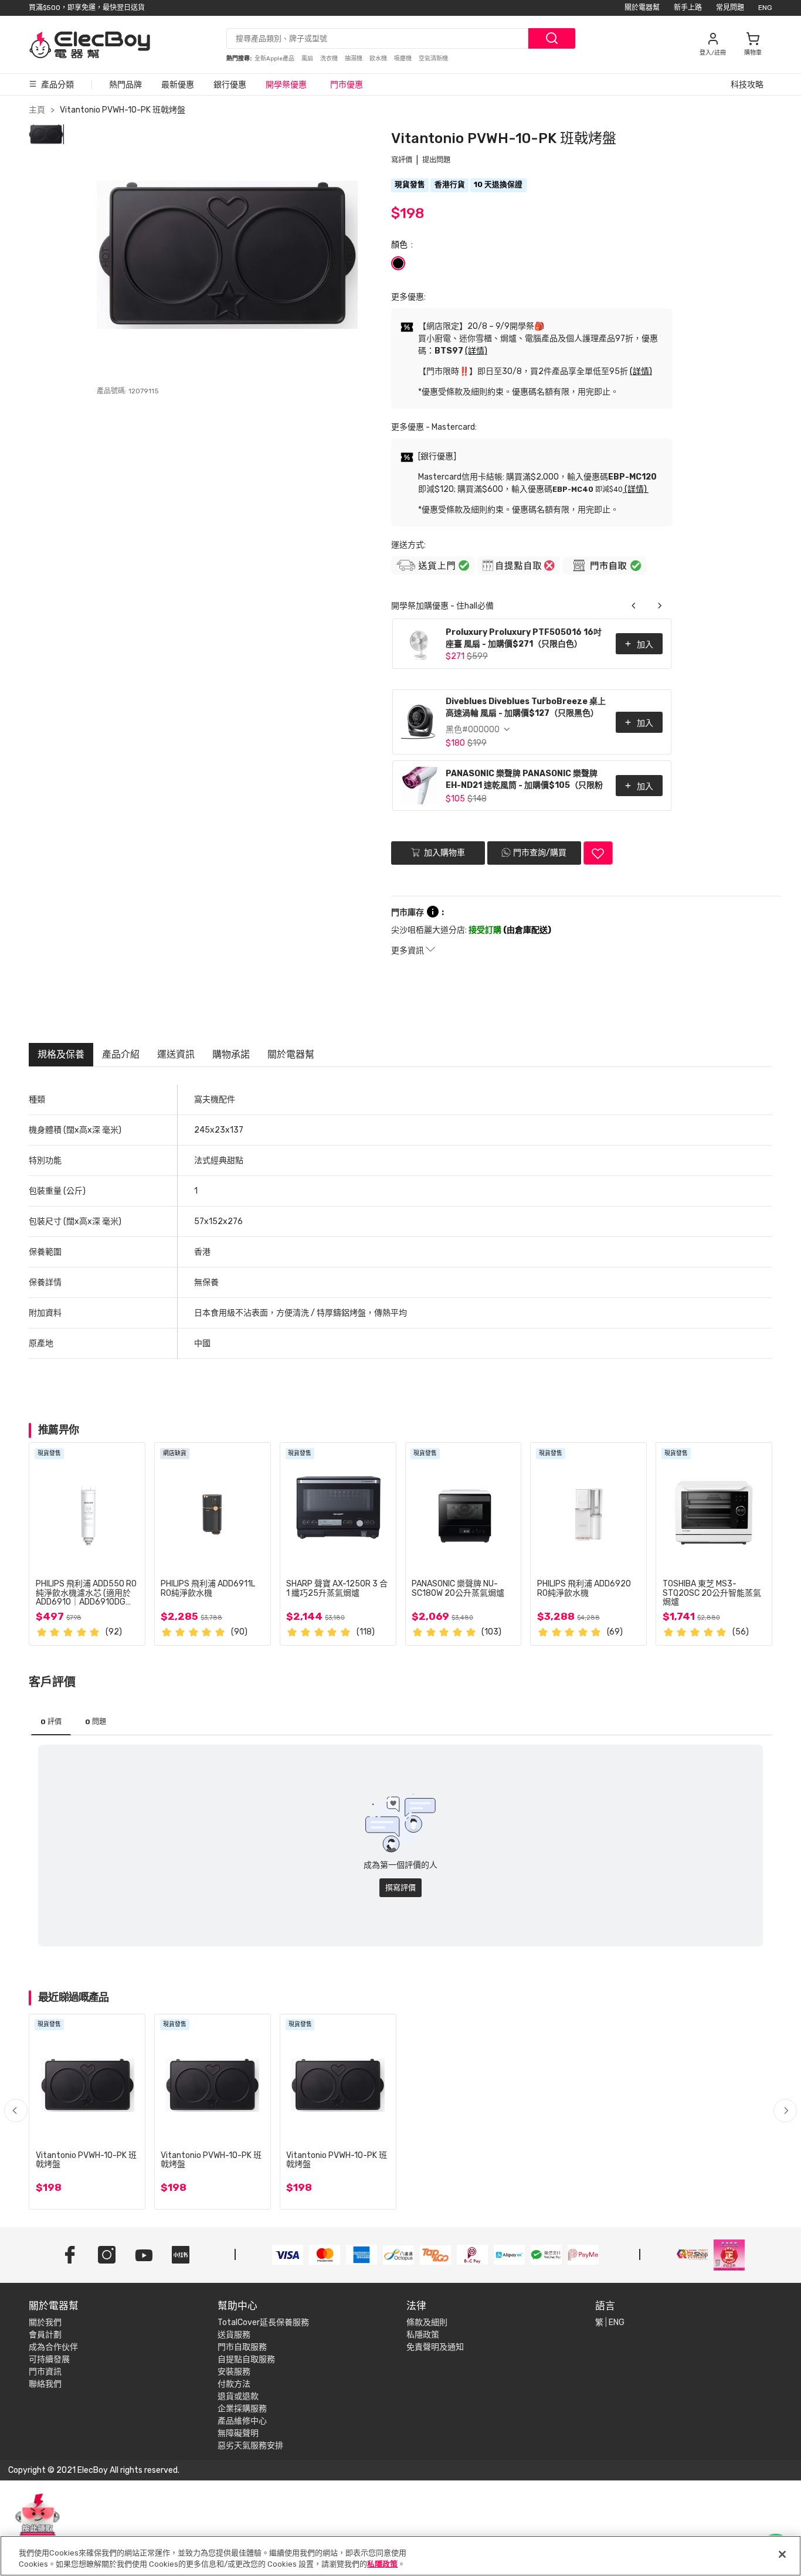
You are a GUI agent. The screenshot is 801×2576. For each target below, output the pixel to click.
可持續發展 (49, 2359)
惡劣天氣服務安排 (250, 2446)
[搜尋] (552, 38)
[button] (785, 2111)
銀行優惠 (230, 85)
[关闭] (782, 2554)
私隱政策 (423, 2335)
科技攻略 (747, 85)
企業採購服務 (242, 2409)
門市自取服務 (242, 2347)
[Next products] (660, 606)
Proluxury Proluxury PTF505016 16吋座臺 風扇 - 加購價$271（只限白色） (524, 638)
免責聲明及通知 (435, 2347)
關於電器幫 (642, 8)
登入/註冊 (713, 53)
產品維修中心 (242, 2421)
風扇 (308, 59)
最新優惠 (178, 85)
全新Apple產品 (275, 59)
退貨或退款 (238, 2396)
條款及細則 (427, 2322)
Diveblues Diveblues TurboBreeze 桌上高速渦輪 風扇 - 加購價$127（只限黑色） (526, 707)
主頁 (37, 110)
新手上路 (688, 8)
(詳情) (476, 351)
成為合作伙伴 (53, 2347)
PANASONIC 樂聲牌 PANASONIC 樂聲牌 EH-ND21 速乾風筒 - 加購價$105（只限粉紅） (524, 781)
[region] (400, 2556)
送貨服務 (234, 2335)
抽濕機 (354, 59)
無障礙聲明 (238, 2433)
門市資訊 (45, 2372)
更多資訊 (408, 951)
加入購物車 (444, 853)
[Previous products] (634, 606)
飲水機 (379, 59)
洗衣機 (330, 59)
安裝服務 (234, 2372)
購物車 (753, 53)
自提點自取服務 (246, 2359)
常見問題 (730, 8)
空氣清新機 (433, 59)
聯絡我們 (45, 2384)
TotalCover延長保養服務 (263, 2322)
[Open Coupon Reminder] (38, 2522)
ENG (765, 8)
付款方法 (234, 2384)
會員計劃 (45, 2335)
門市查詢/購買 (540, 853)
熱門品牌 (125, 85)
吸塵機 (403, 59)
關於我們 (45, 2322)
